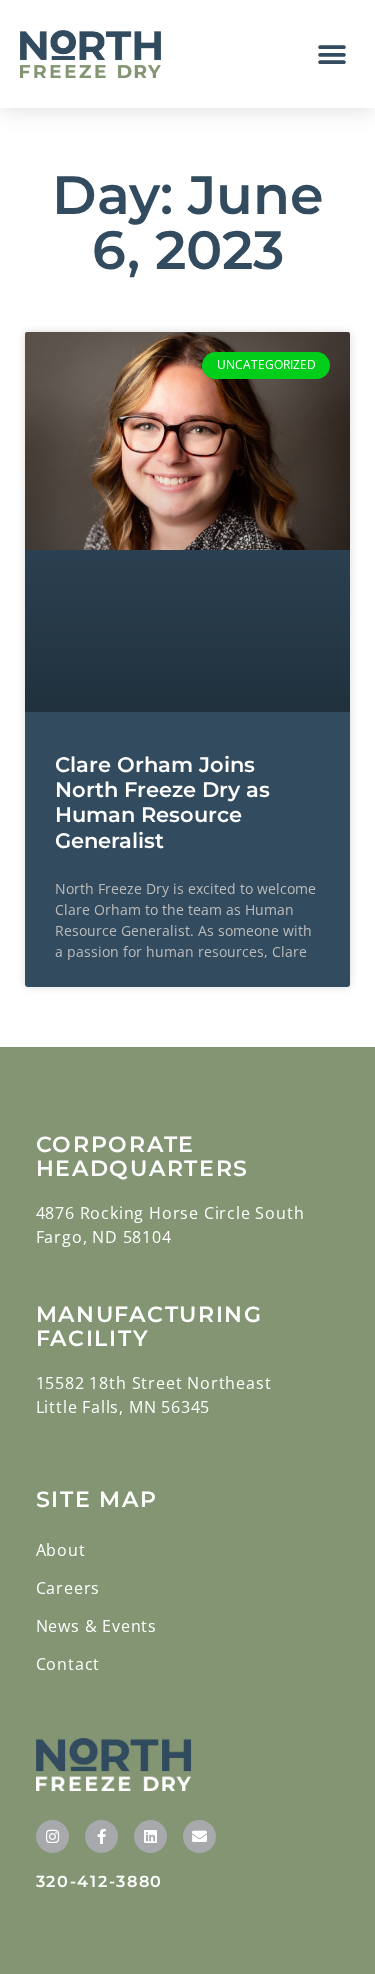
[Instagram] (52, 1836)
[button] (332, 54)
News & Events (96, 1626)
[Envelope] (199, 1836)
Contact (68, 1664)
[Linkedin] (150, 1836)
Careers (68, 1588)
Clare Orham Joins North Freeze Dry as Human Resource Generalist (162, 802)
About (61, 1550)
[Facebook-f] (101, 1836)
